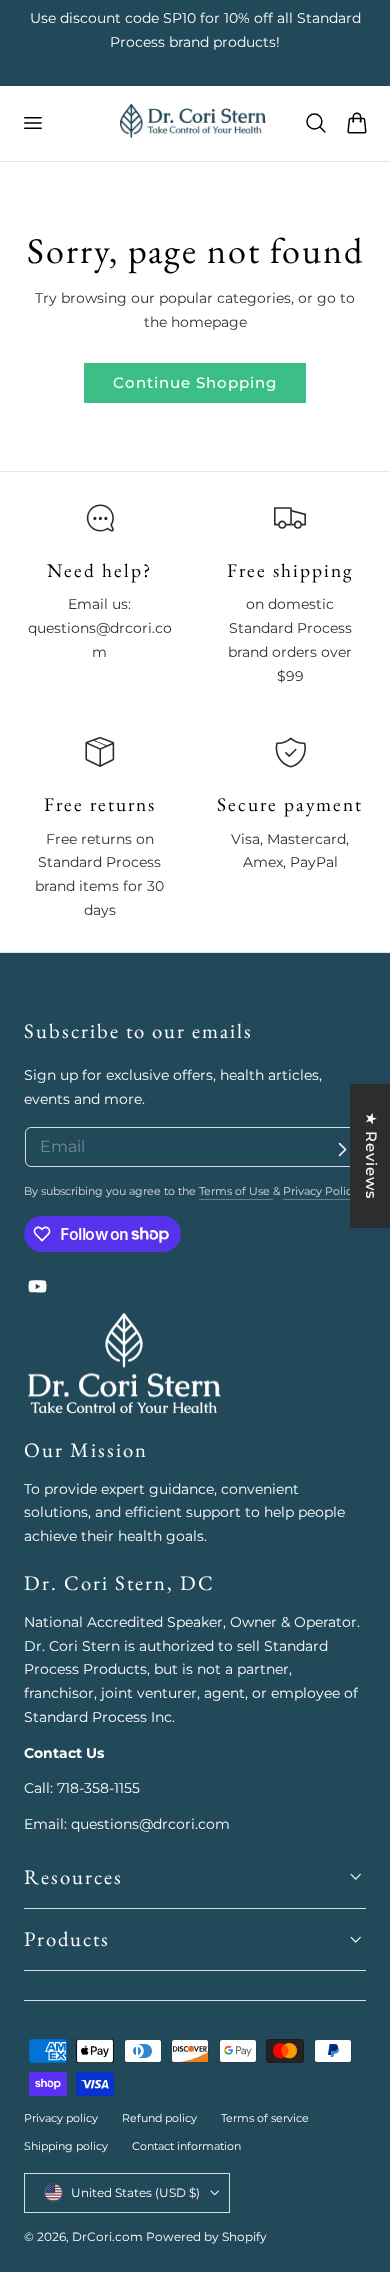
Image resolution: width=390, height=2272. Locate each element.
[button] (32, 123)
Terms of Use (236, 1191)
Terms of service (265, 2118)
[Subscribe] (342, 1150)
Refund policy (159, 2118)
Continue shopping (195, 382)
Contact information (186, 2146)
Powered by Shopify (206, 2236)
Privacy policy (61, 2118)
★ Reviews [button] (371, 1156)
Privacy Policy (320, 1191)
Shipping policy (66, 2146)
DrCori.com (107, 2236)
